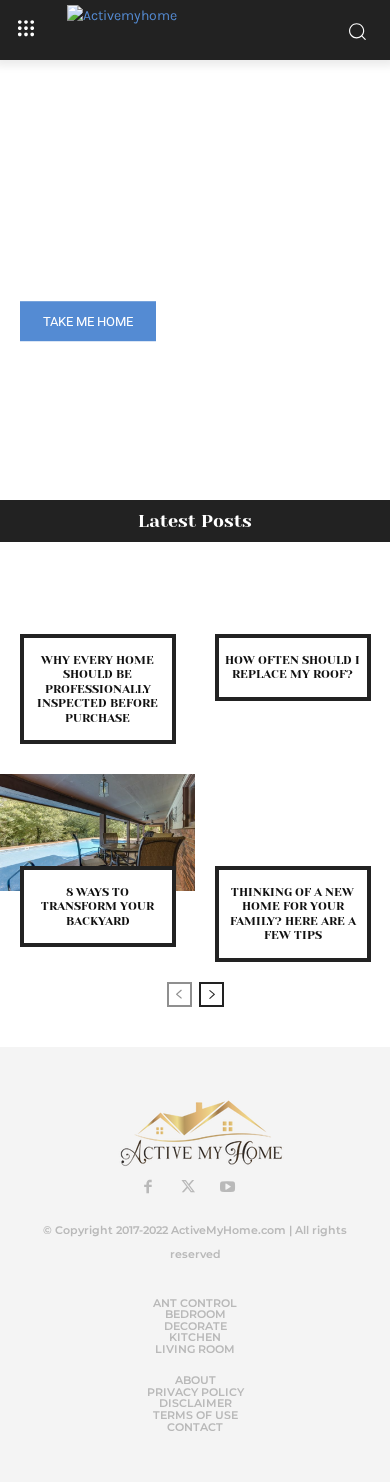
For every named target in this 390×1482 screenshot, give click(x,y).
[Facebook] (148, 1188)
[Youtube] (228, 1188)
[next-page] (211, 994)
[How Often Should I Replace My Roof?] (292, 600)
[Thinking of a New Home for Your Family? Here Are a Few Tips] (292, 832)
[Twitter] (188, 1188)
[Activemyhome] (195, 30)
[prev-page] (179, 994)
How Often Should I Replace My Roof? (292, 667)
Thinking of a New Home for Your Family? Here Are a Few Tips (293, 913)
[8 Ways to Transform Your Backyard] (97, 832)
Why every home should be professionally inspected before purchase (97, 689)
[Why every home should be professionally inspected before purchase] (97, 600)
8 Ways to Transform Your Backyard (97, 906)
